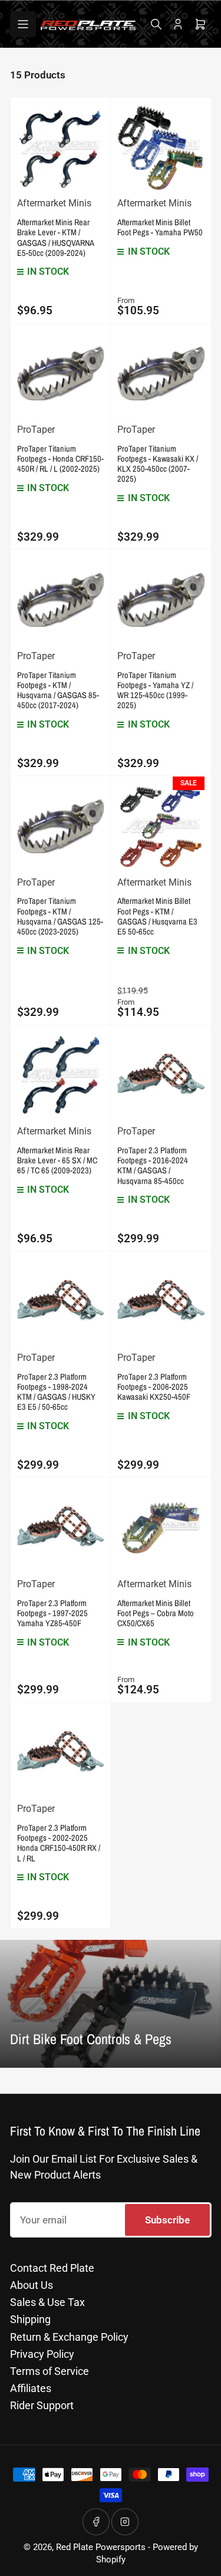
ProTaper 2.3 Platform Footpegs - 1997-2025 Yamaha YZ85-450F (52, 1613)
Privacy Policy (42, 2354)
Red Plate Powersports (101, 2547)
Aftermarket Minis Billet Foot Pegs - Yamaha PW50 (160, 227)
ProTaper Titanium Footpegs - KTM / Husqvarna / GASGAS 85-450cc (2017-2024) (58, 690)
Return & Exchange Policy (69, 2337)
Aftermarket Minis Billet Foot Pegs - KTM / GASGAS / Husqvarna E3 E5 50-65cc (157, 916)
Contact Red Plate (52, 2268)
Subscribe (167, 2220)
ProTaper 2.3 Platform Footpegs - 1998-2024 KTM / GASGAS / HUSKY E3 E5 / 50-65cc (56, 1391)
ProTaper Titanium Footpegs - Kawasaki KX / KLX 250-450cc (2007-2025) (158, 463)
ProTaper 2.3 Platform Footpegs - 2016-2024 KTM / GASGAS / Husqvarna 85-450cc (153, 1165)
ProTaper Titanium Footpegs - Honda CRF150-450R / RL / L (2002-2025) (60, 458)
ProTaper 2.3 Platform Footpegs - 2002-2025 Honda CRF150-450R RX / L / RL (59, 1843)
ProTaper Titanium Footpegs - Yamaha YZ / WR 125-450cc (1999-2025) (155, 690)
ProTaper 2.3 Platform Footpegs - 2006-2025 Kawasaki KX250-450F (154, 1386)
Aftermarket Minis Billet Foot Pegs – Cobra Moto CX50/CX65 (156, 1613)
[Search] (156, 24)
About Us (32, 2285)
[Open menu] (23, 24)
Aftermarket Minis (54, 203)
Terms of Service (50, 2371)
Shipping (30, 2319)
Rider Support (42, 2405)
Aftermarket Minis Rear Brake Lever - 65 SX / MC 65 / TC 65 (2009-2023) (57, 1160)
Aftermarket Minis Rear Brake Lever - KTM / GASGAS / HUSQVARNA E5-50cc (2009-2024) (55, 237)
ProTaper (36, 430)
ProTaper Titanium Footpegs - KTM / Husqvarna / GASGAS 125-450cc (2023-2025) (60, 916)
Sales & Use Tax (47, 2302)
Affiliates (31, 2388)
